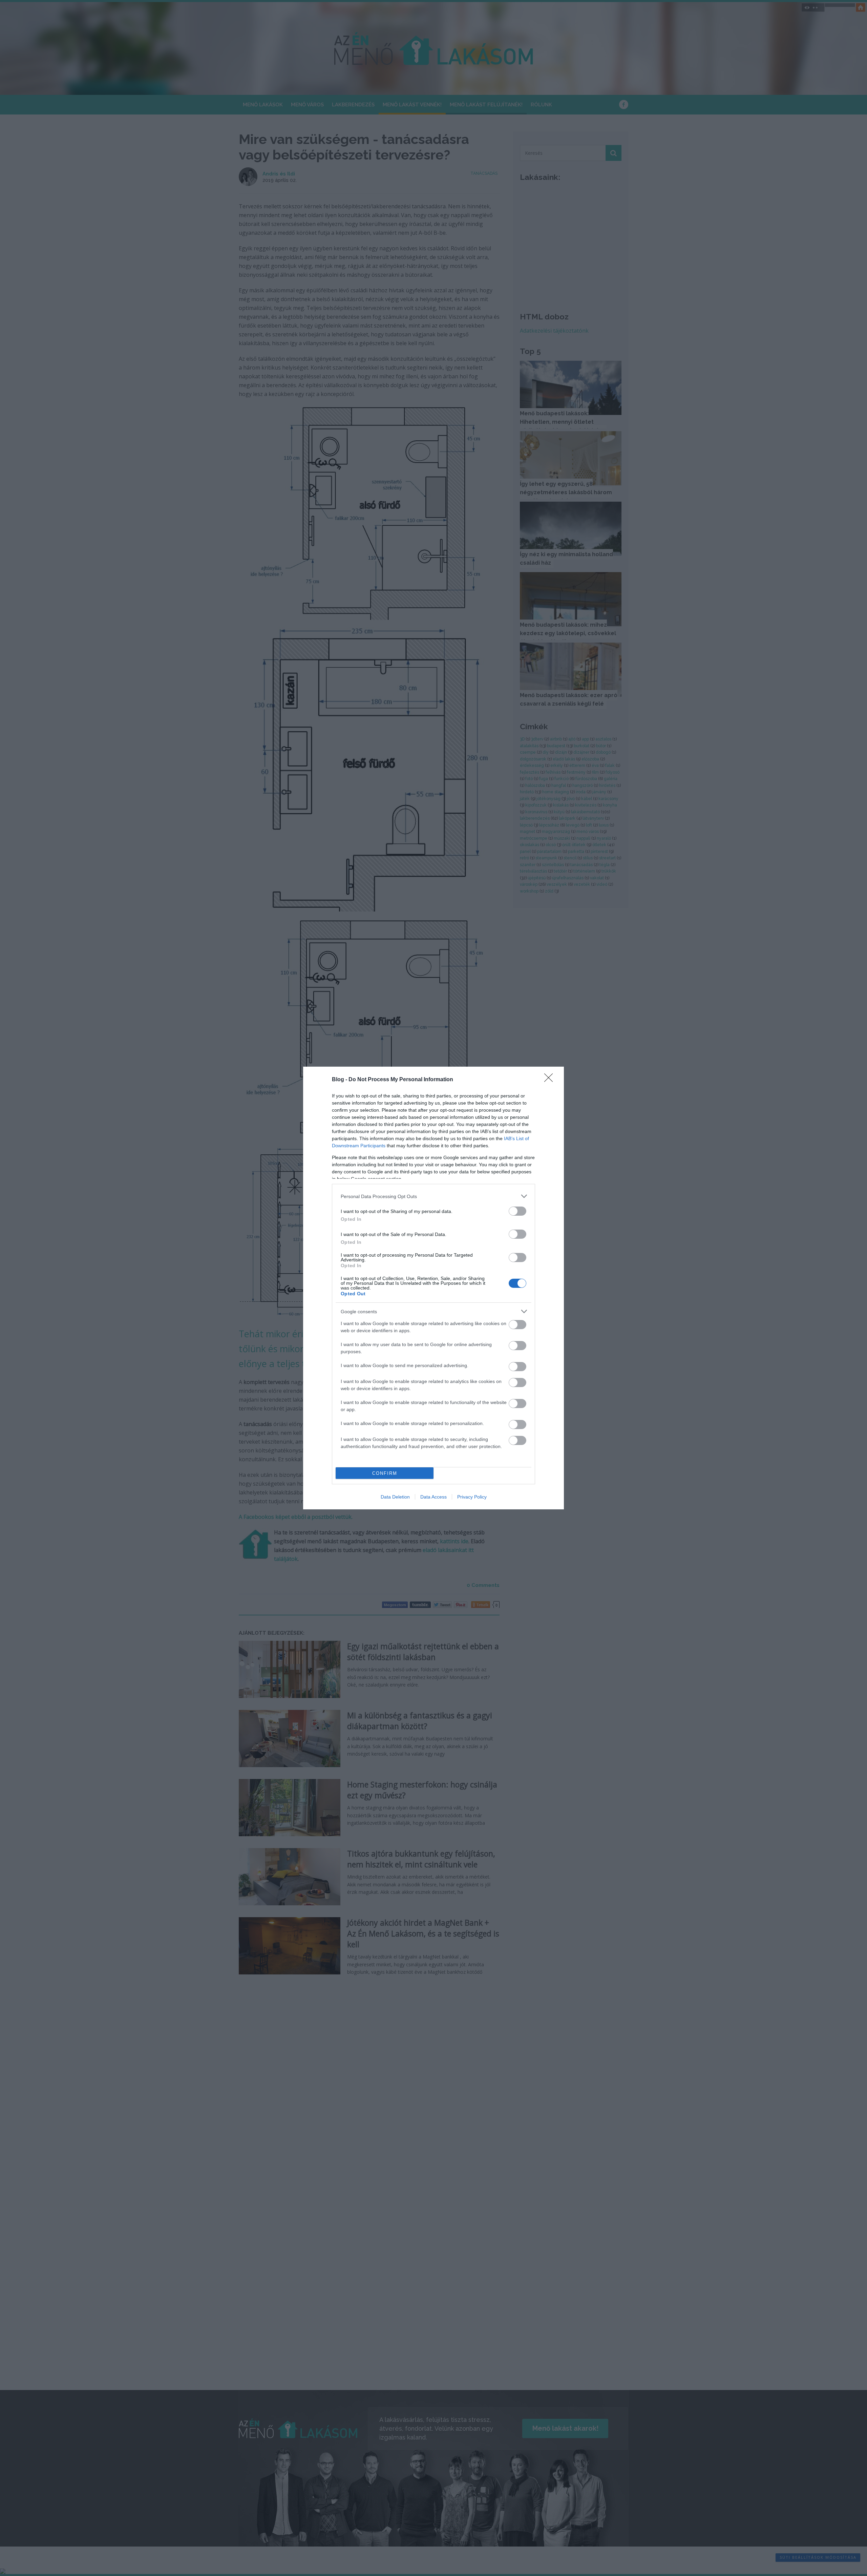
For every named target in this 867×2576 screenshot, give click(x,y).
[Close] (551, 1080)
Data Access (433, 1497)
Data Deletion (395, 1497)
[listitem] (433, 1196)
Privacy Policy (472, 1497)
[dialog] (433, 1288)
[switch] (517, 1211)
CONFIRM (385, 1473)
